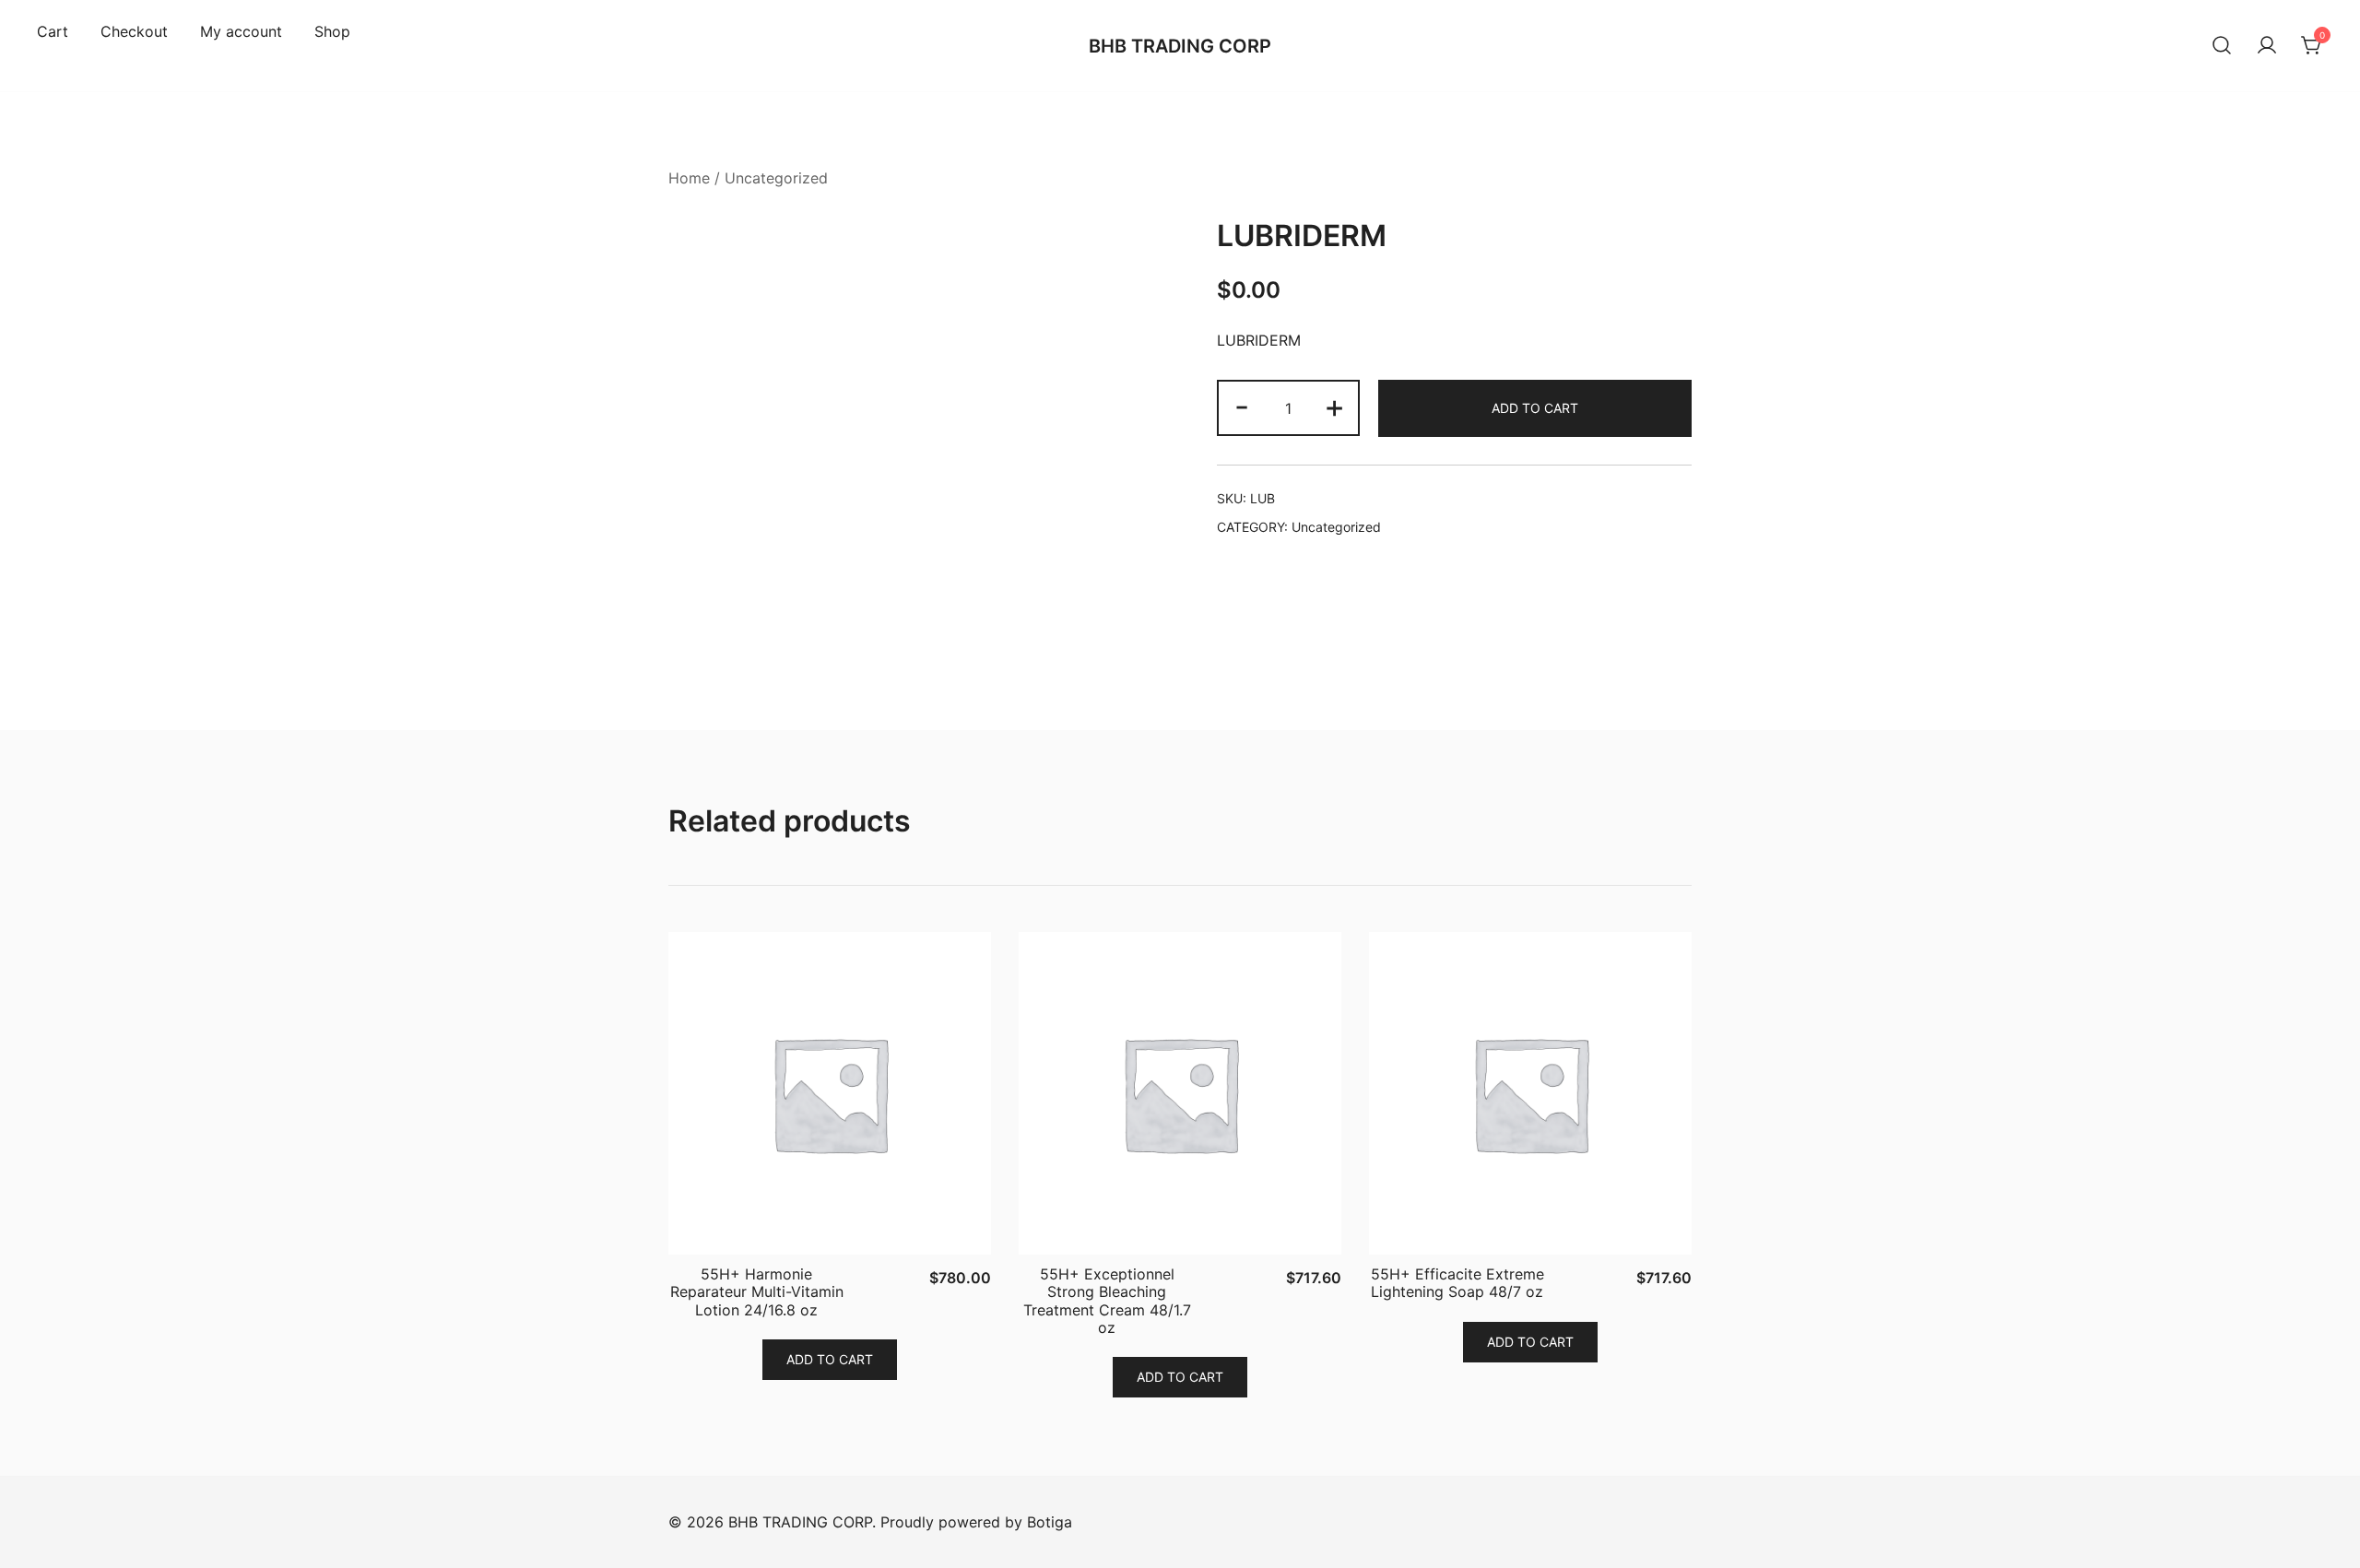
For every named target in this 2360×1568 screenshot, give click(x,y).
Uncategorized (776, 178)
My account (241, 31)
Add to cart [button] (830, 1359)
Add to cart (1535, 408)
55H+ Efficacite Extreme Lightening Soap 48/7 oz (1457, 1283)
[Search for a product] (2222, 46)
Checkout (134, 31)
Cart (53, 31)
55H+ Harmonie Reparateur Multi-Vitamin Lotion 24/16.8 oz (757, 1291)
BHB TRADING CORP (1180, 46)
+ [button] (1334, 406)
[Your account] (2267, 46)
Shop (332, 31)
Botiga (1050, 1522)
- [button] (1242, 406)
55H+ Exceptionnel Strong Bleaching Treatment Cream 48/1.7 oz (1107, 1301)
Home (689, 178)
